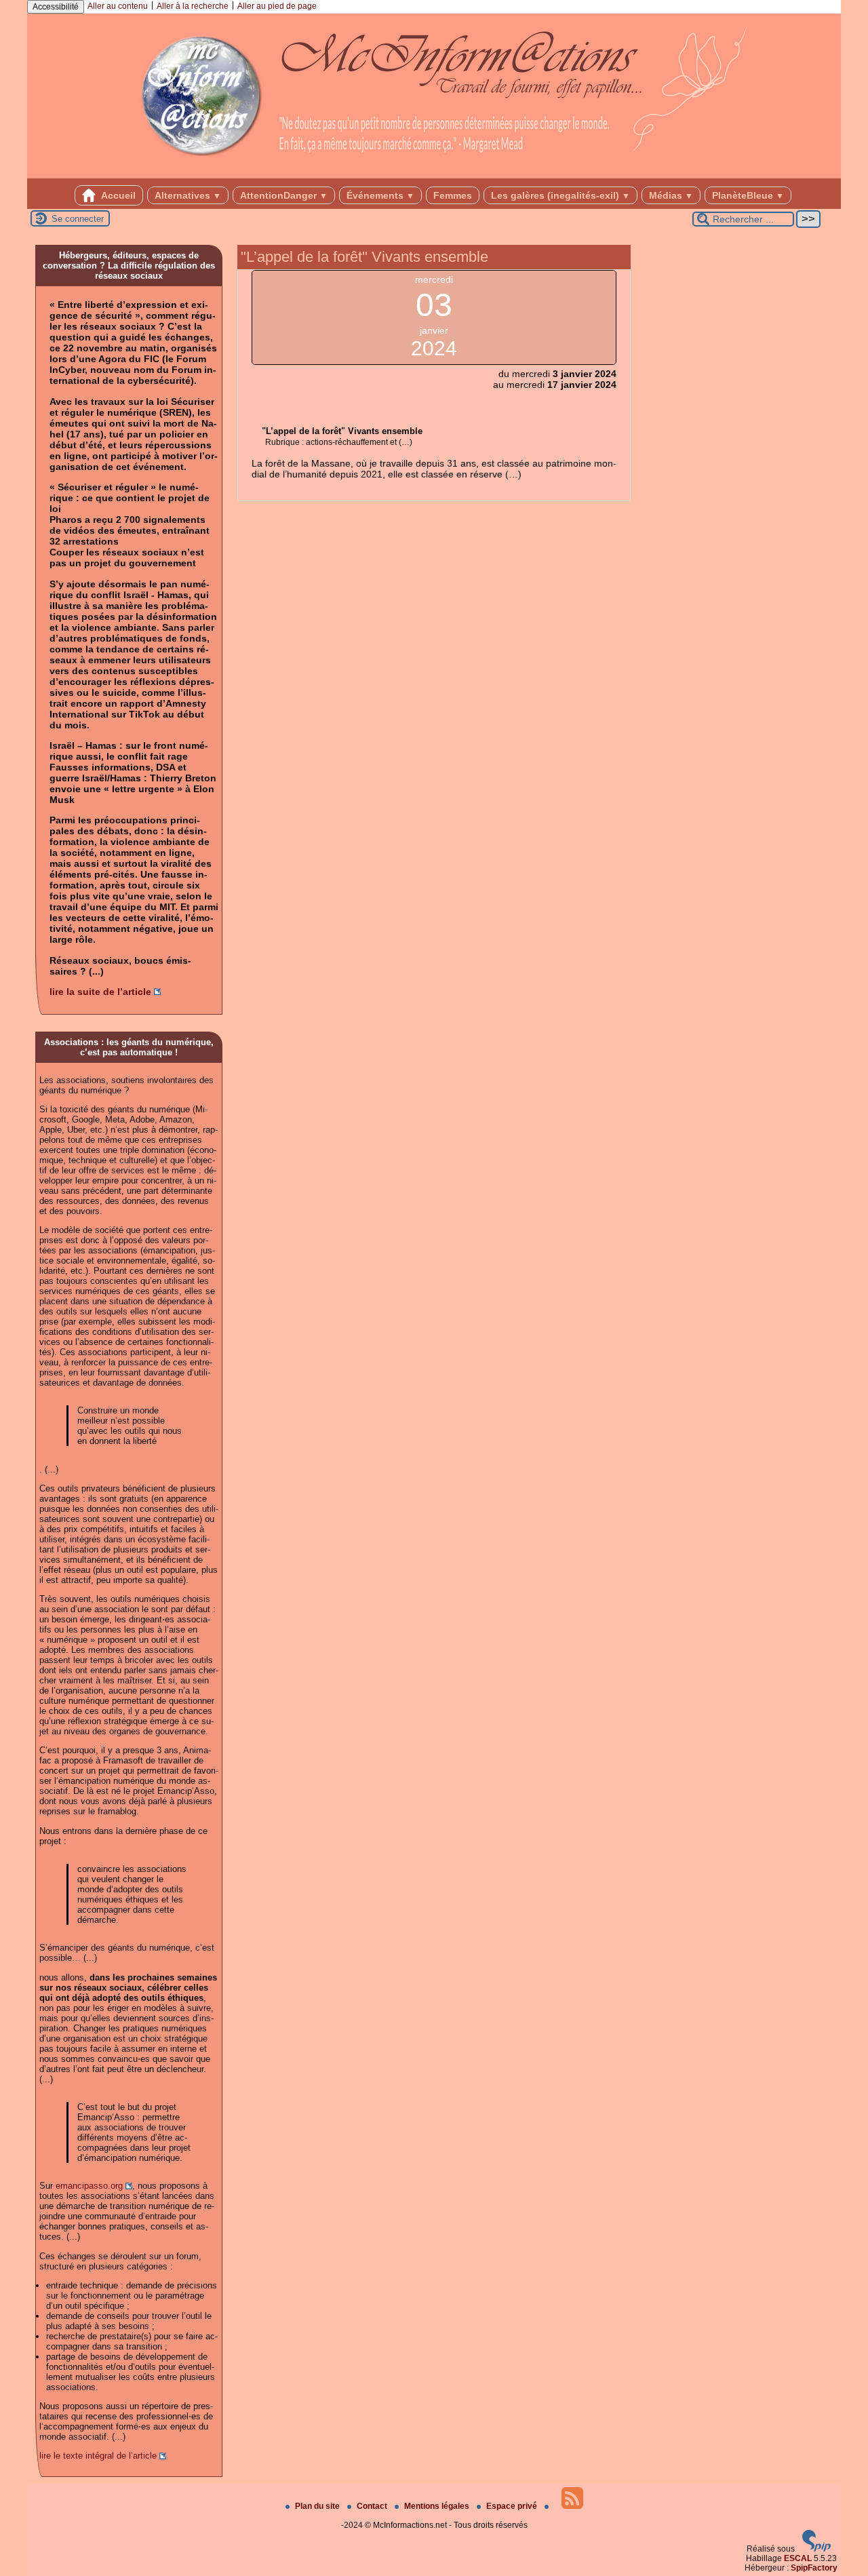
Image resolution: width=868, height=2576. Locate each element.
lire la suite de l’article (100, 992)
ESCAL (798, 2558)
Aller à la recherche (193, 6)
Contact (373, 2506)
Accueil (117, 195)
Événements (380, 195)
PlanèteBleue (748, 195)
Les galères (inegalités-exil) (560, 195)
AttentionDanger (284, 195)
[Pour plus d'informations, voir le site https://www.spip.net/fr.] (816, 2549)
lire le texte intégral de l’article (98, 2456)
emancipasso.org (89, 2186)
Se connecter (78, 219)
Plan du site (318, 2506)
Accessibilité (56, 7)
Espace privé (513, 2506)
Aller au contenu (118, 6)
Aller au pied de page (277, 6)
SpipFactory (814, 2568)
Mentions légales (438, 2506)
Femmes (453, 195)
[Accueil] (434, 174)
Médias (671, 195)
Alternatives (188, 195)
